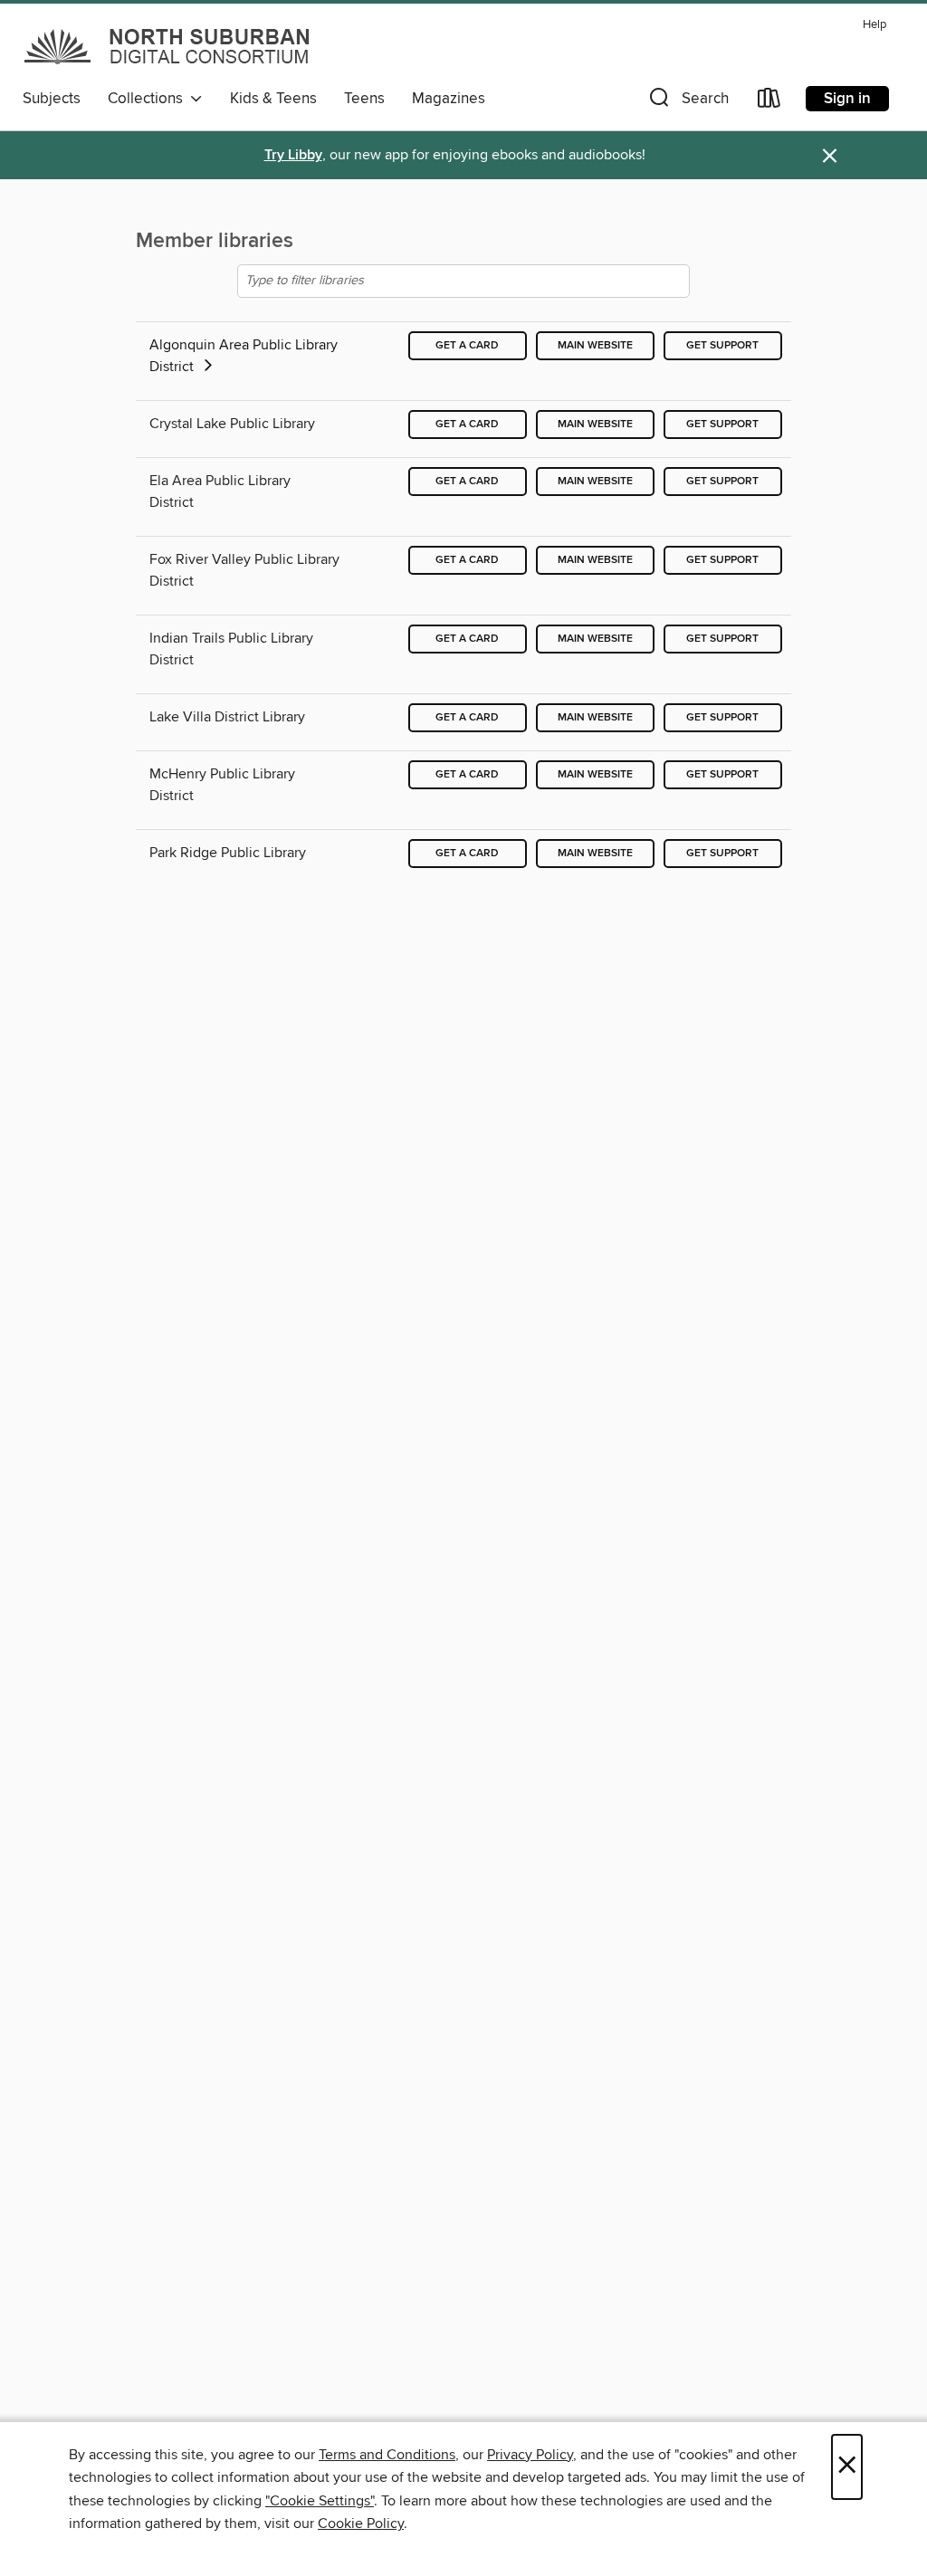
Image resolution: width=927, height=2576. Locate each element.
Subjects (52, 99)
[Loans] (769, 102)
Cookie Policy (361, 2524)
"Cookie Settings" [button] (320, 2501)
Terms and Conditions (387, 2455)
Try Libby (293, 155)
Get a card (467, 345)
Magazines (449, 99)
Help (874, 25)
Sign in (847, 99)
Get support (722, 345)
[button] (687, 102)
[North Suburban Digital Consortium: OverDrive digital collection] (168, 46)
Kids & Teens (273, 99)
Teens (364, 99)
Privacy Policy (530, 2455)
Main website (595, 345)
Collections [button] (149, 99)
